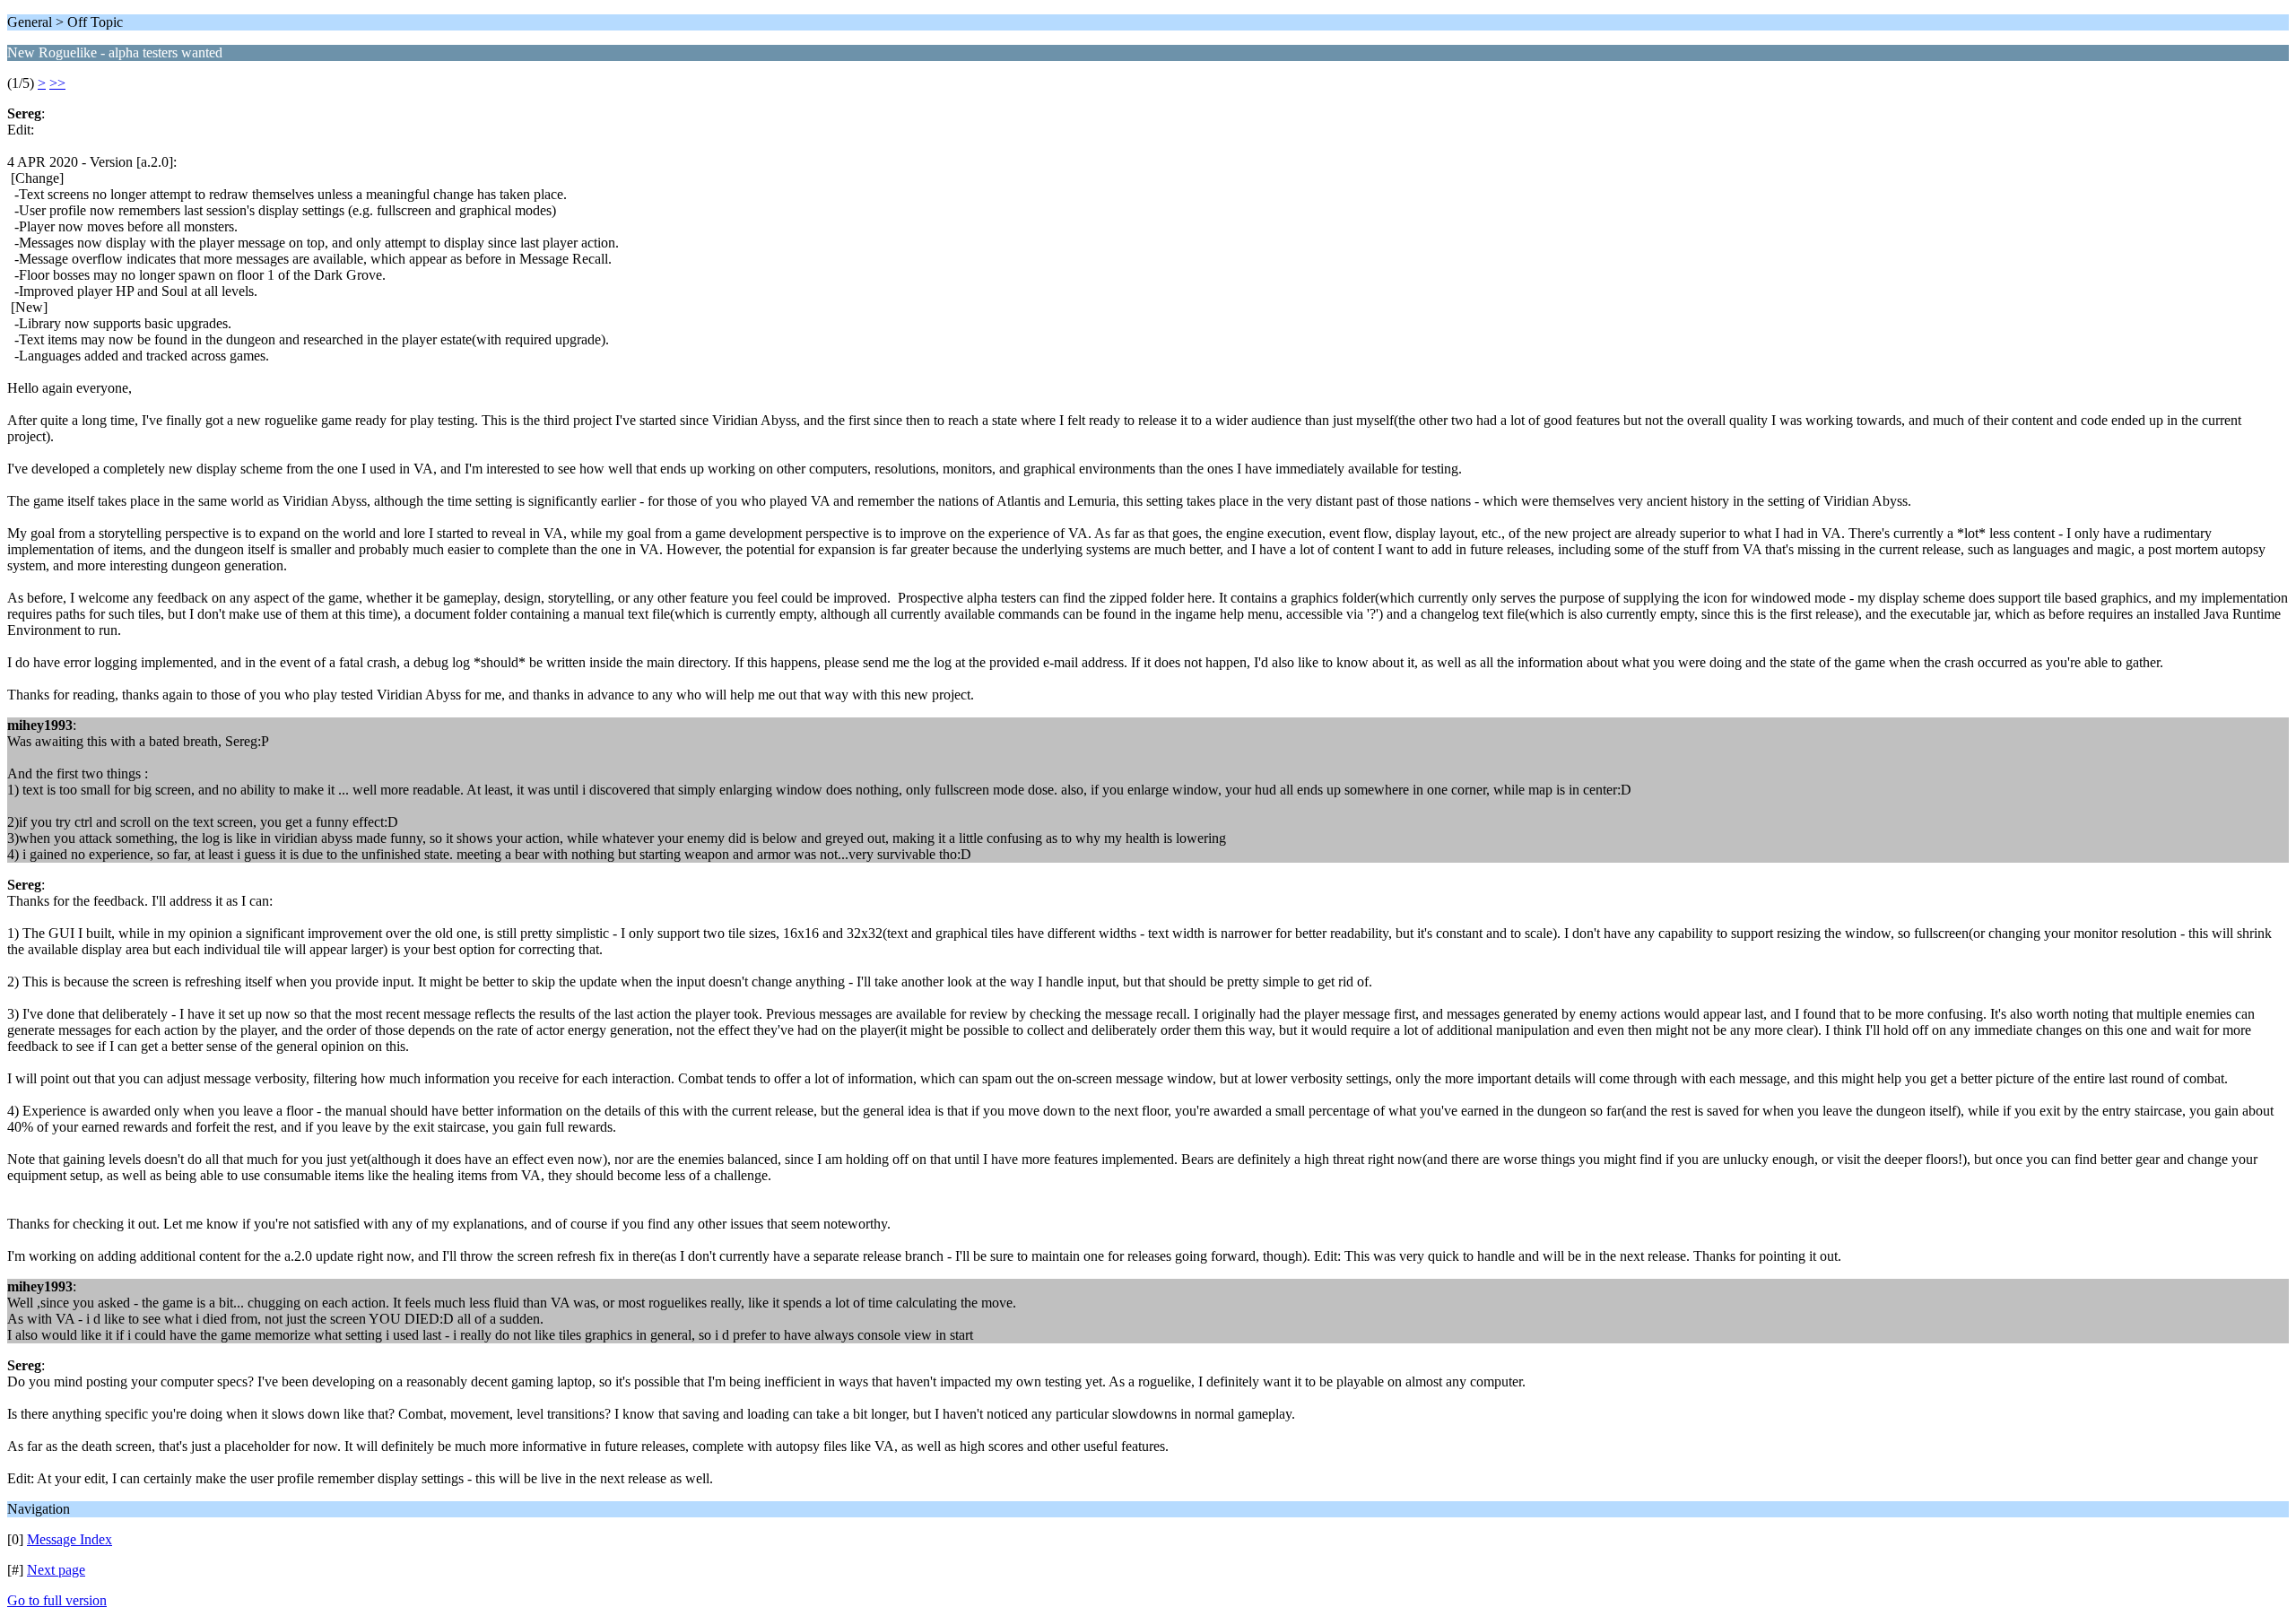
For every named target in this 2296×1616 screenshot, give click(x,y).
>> (57, 83)
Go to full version (57, 1600)
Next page (56, 1570)
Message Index (70, 1539)
